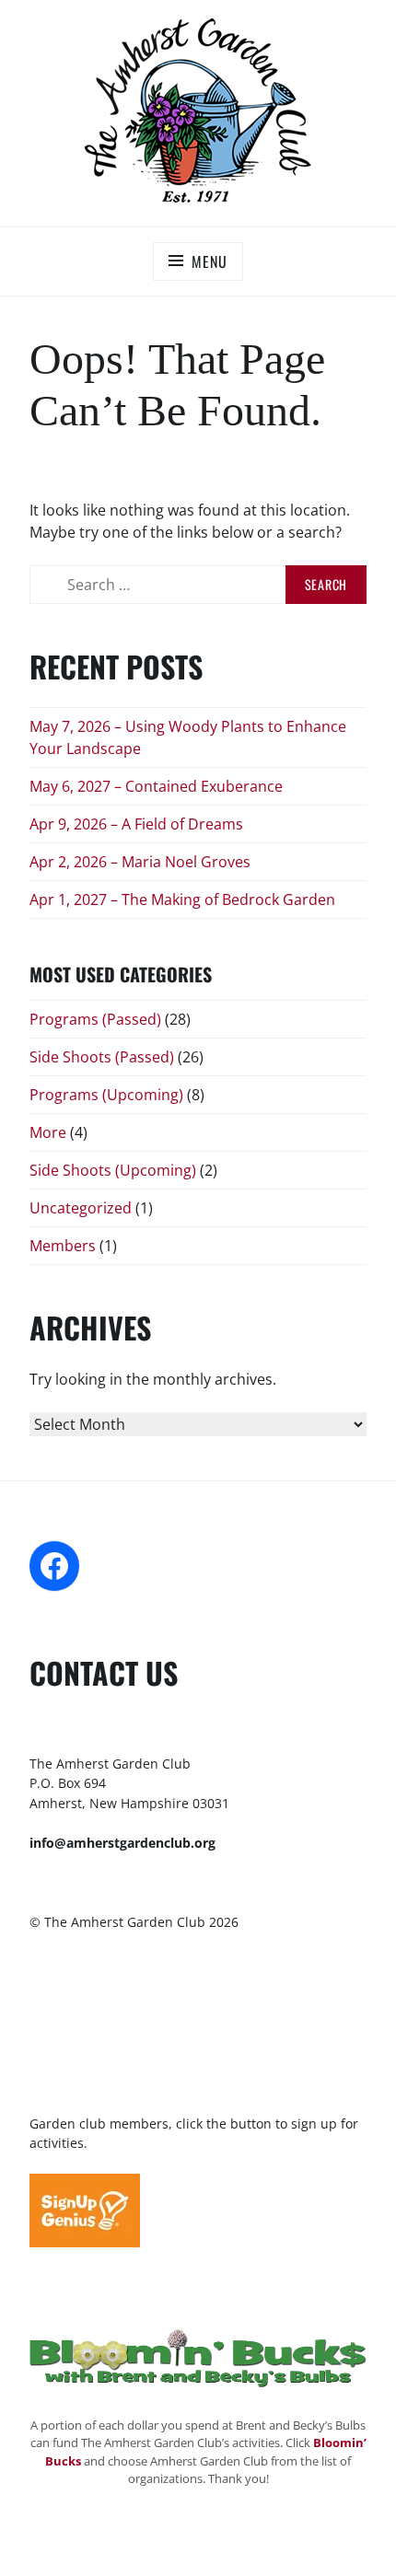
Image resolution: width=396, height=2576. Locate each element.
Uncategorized (81, 1208)
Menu (209, 261)
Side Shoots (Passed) (102, 1057)
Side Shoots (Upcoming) (113, 1170)
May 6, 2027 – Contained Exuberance (156, 786)
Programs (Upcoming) (106, 1095)
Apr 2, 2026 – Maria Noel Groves (140, 862)
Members (63, 1246)
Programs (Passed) (95, 1019)
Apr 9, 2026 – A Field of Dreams (136, 824)
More (48, 1132)
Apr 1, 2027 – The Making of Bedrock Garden (182, 899)
